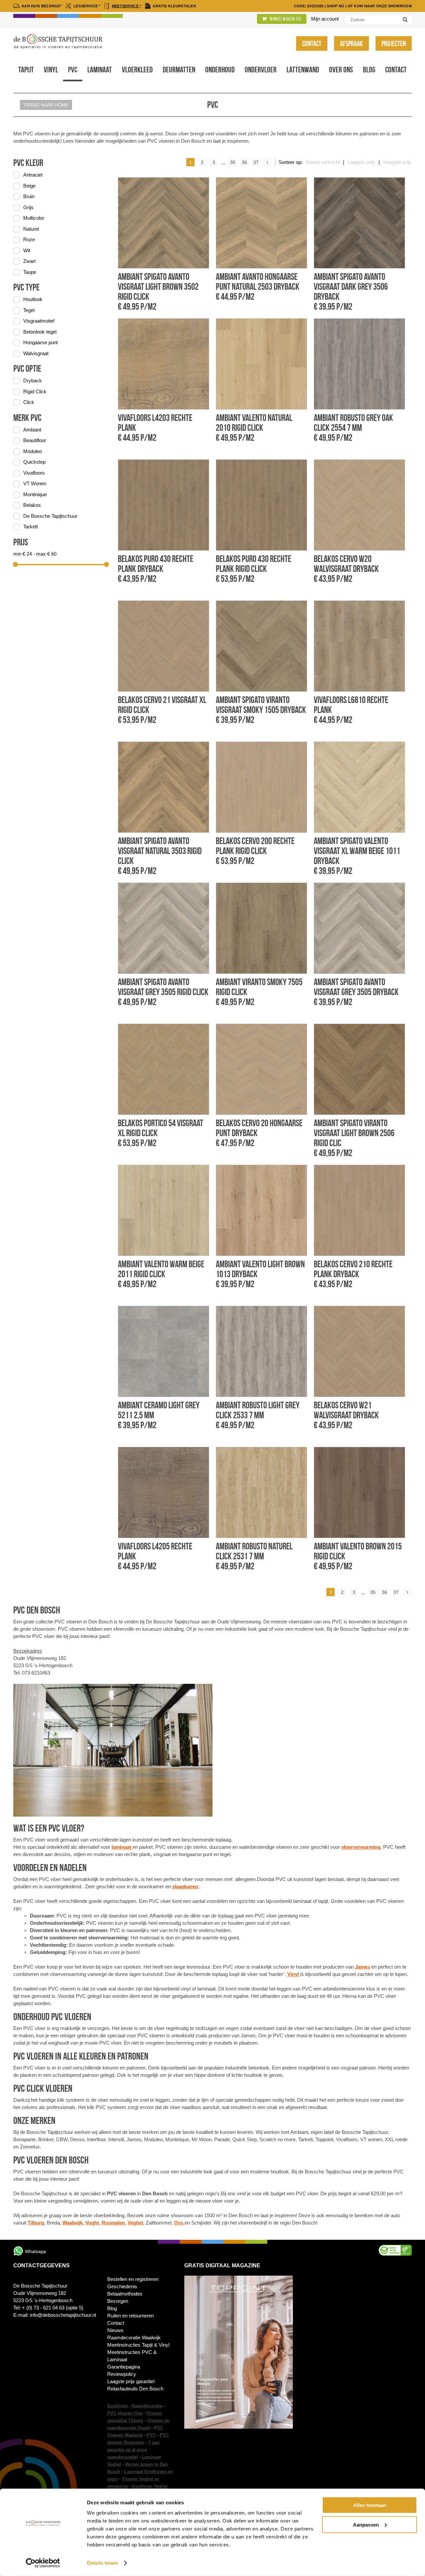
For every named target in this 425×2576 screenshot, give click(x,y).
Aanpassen (366, 2524)
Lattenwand (303, 70)
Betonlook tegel (40, 332)
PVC (151, 2435)
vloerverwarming (361, 1847)
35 (233, 162)
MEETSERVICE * (127, 6)
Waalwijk (73, 2223)
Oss (179, 2223)
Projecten (394, 43)
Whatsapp (36, 2251)
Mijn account (325, 19)
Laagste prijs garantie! (131, 2381)
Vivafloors (34, 473)
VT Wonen (35, 483)
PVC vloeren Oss (125, 2413)
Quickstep (34, 462)
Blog (369, 70)
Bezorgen (118, 2301)
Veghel (135, 2223)
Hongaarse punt (41, 342)
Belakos (32, 505)
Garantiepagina (124, 2367)
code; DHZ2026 (309, 6)
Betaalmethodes (125, 2294)
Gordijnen (118, 2406)
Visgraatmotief (39, 321)
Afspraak (351, 43)
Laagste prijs (361, 162)
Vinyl (51, 70)
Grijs (28, 207)
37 (256, 162)
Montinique (35, 494)
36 (244, 162)
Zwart (29, 261)
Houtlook (33, 299)
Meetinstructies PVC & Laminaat (132, 2356)
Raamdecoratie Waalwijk (134, 2338)
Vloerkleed (137, 70)
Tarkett (31, 527)
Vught (92, 2223)
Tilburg (36, 2223)
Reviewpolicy (122, 2374)
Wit (27, 250)
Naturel (31, 229)
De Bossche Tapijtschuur (50, 516)
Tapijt (26, 70)
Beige (29, 186)
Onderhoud (220, 70)
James (362, 1967)
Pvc (73, 70)
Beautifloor (35, 440)
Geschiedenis (122, 2286)
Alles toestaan (370, 2505)
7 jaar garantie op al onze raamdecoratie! (133, 2450)
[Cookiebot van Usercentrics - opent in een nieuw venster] (43, 2563)
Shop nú (335, 6)
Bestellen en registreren (133, 2279)
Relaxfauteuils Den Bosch (135, 2389)
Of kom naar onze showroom (380, 6)
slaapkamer (185, 1886)
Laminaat (100, 70)
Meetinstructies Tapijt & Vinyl (138, 2345)
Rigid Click (35, 391)
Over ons (341, 70)
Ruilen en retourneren (130, 2316)
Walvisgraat (36, 353)
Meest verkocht (323, 162)
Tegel (29, 310)
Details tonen (102, 2563)
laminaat (122, 1847)
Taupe (30, 272)
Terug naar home (46, 105)
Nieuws (115, 2330)
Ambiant (32, 430)
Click (29, 402)
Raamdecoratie (147, 2406)
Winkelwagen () (285, 19)
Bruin (29, 196)
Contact (312, 43)
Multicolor (34, 218)
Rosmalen (113, 2223)
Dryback (33, 381)
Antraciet (33, 175)
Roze (29, 239)
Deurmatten (179, 70)
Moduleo (33, 451)
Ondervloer (261, 70)
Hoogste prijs (397, 162)
